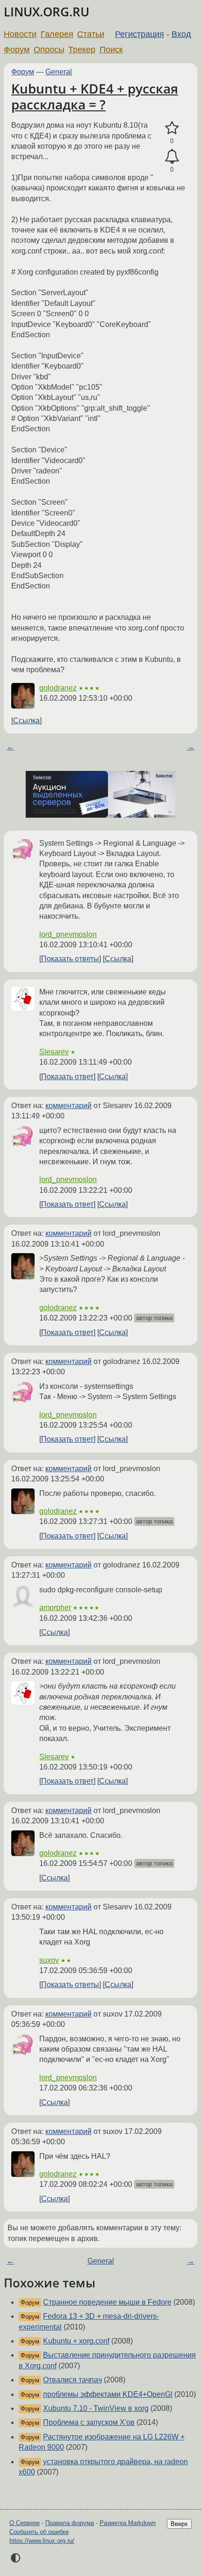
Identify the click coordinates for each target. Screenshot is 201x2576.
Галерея (57, 34)
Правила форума (70, 2523)
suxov (49, 1960)
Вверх (179, 2524)
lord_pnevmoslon (68, 934)
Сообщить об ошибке (39, 2532)
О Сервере (25, 2523)
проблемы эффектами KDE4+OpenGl (108, 2394)
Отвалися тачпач (72, 2380)
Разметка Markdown (128, 2523)
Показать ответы (70, 959)
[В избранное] (172, 128)
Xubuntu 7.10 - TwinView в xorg (96, 2408)
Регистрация (140, 34)
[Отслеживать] (172, 157)
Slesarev (54, 1052)
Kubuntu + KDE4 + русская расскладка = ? (95, 96)
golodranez (58, 688)
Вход (181, 34)
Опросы (49, 50)
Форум (17, 50)
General (59, 72)
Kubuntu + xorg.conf (76, 2341)
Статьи (91, 34)
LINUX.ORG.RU (47, 12)
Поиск (111, 50)
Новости (20, 34)
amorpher (55, 1607)
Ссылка (26, 721)
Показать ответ (67, 1077)
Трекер (82, 50)
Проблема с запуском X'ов (89, 2422)
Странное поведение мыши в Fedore (107, 2302)
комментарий (68, 1106)
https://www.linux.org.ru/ (42, 2541)
